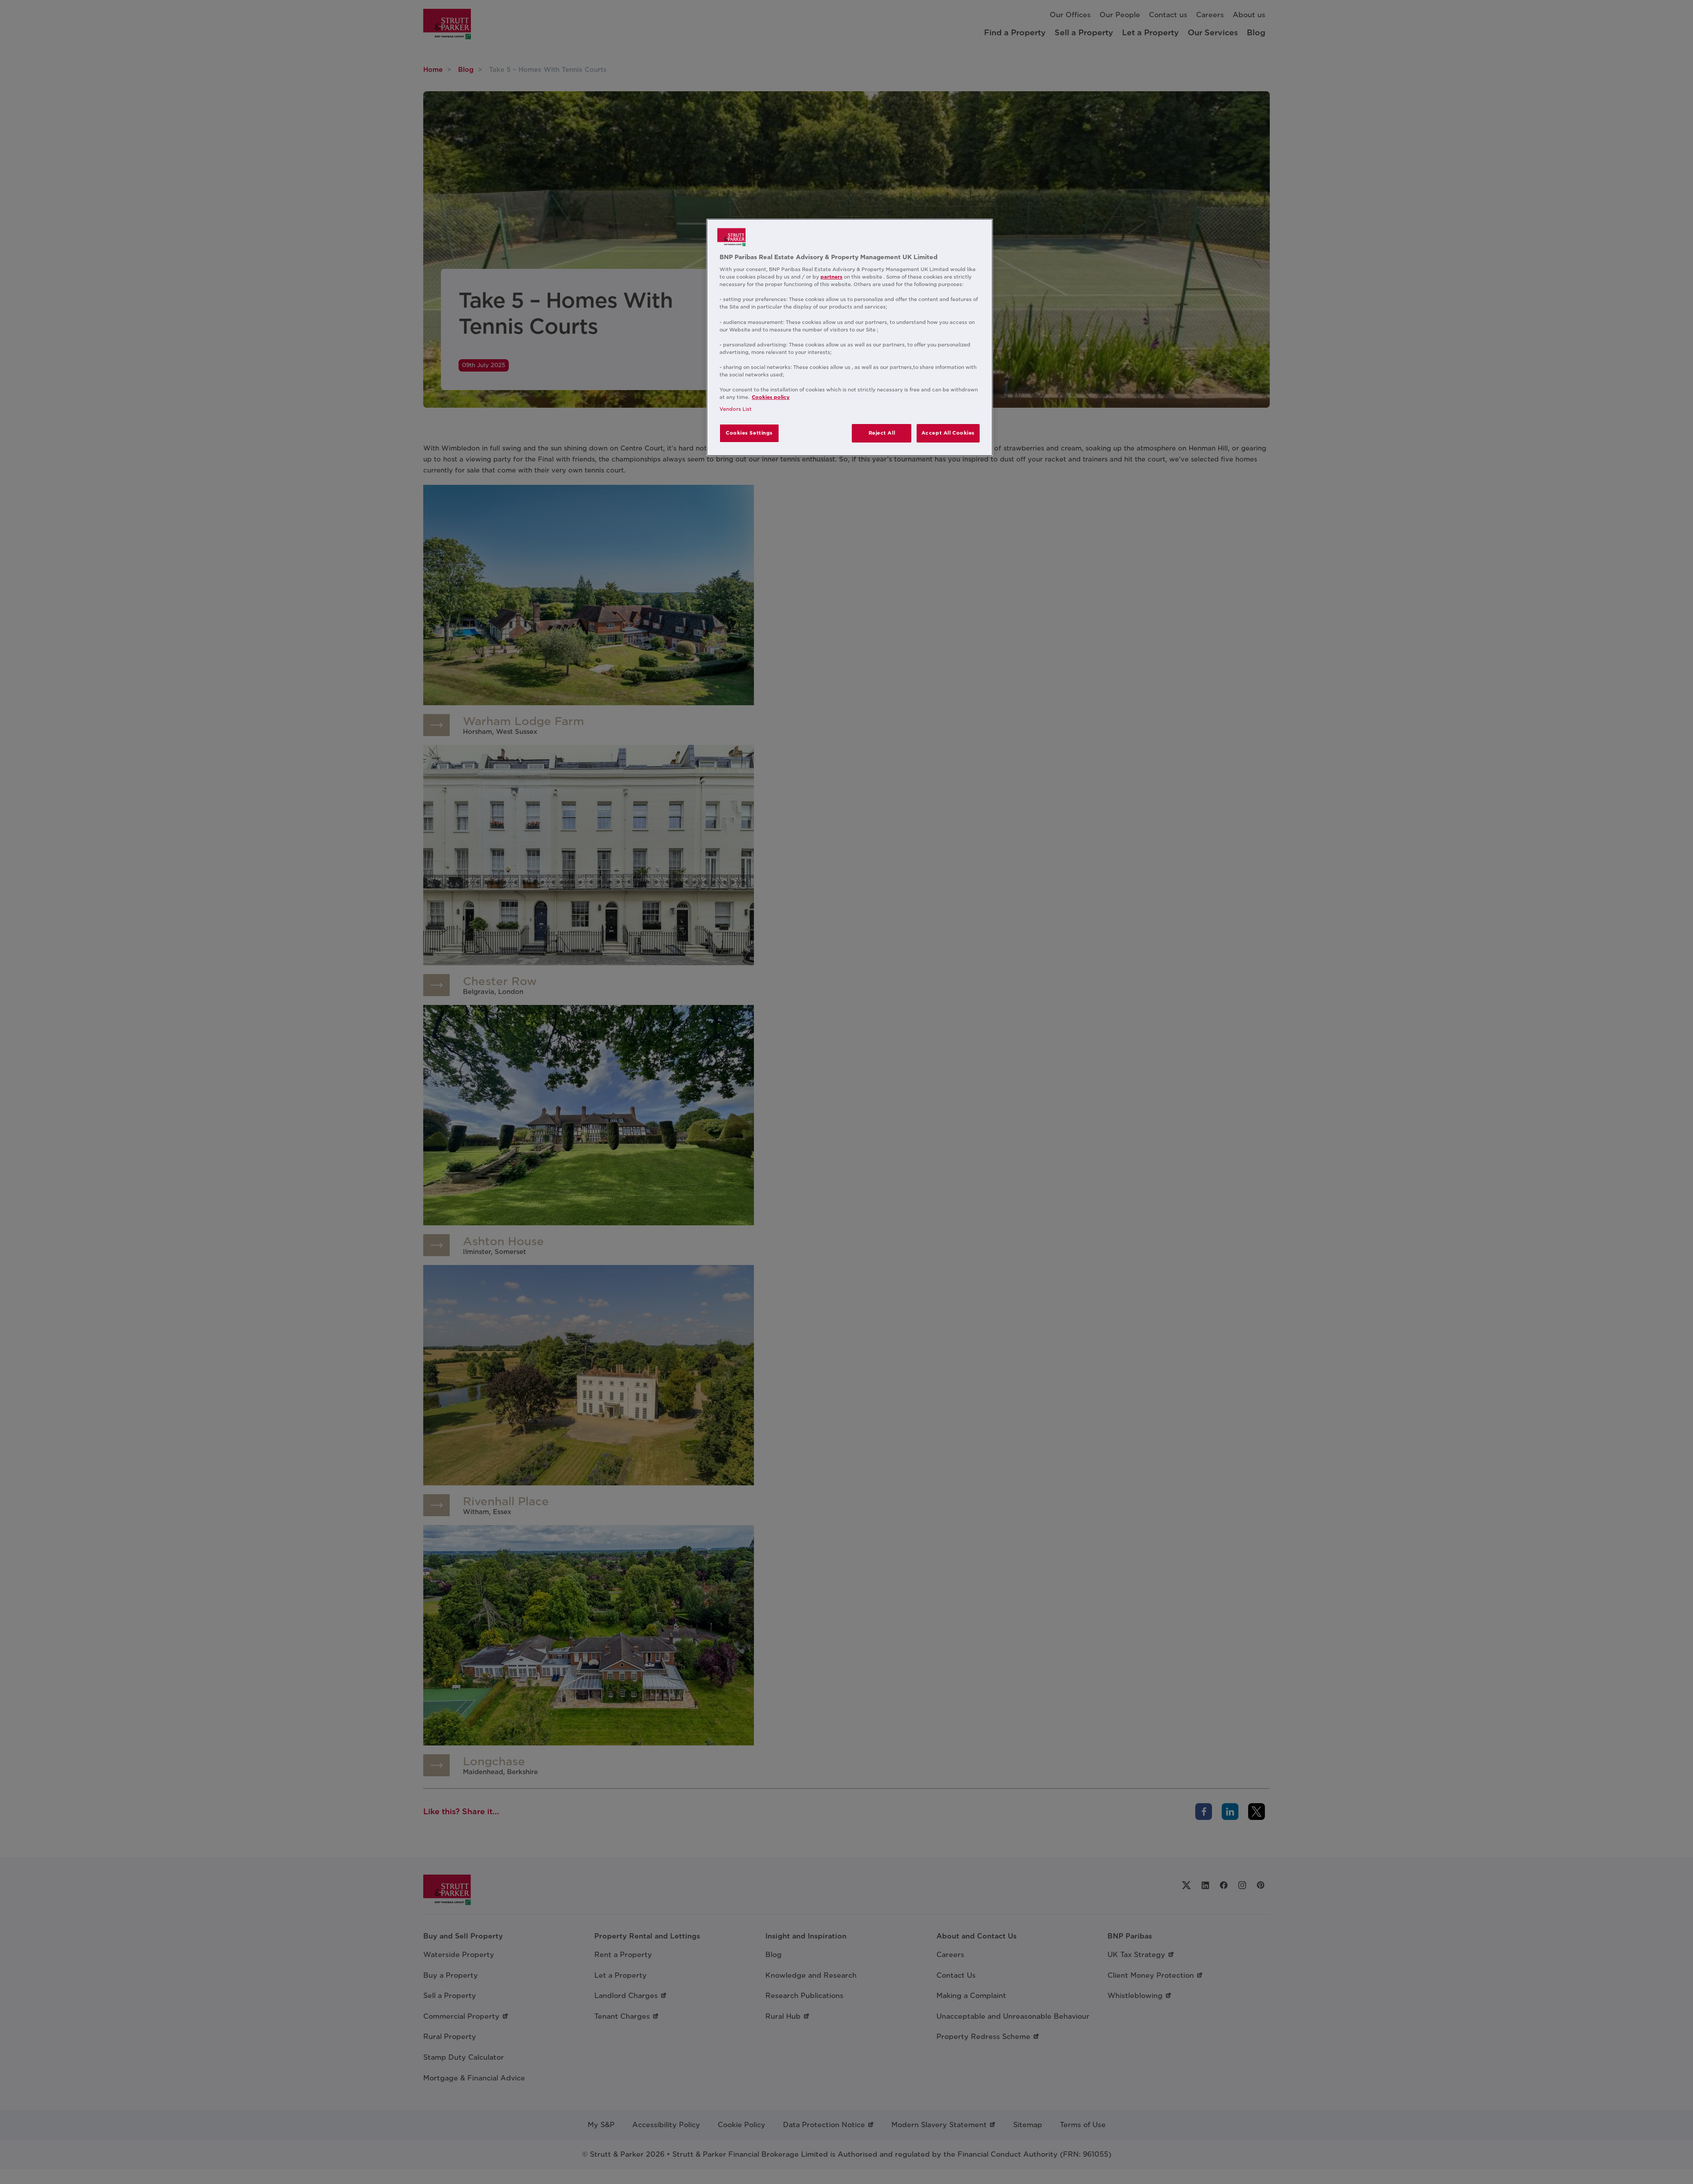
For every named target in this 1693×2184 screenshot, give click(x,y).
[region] (850, 338)
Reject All (882, 433)
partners (832, 277)
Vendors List (736, 409)
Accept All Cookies (948, 433)
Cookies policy (771, 397)
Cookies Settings (749, 433)
